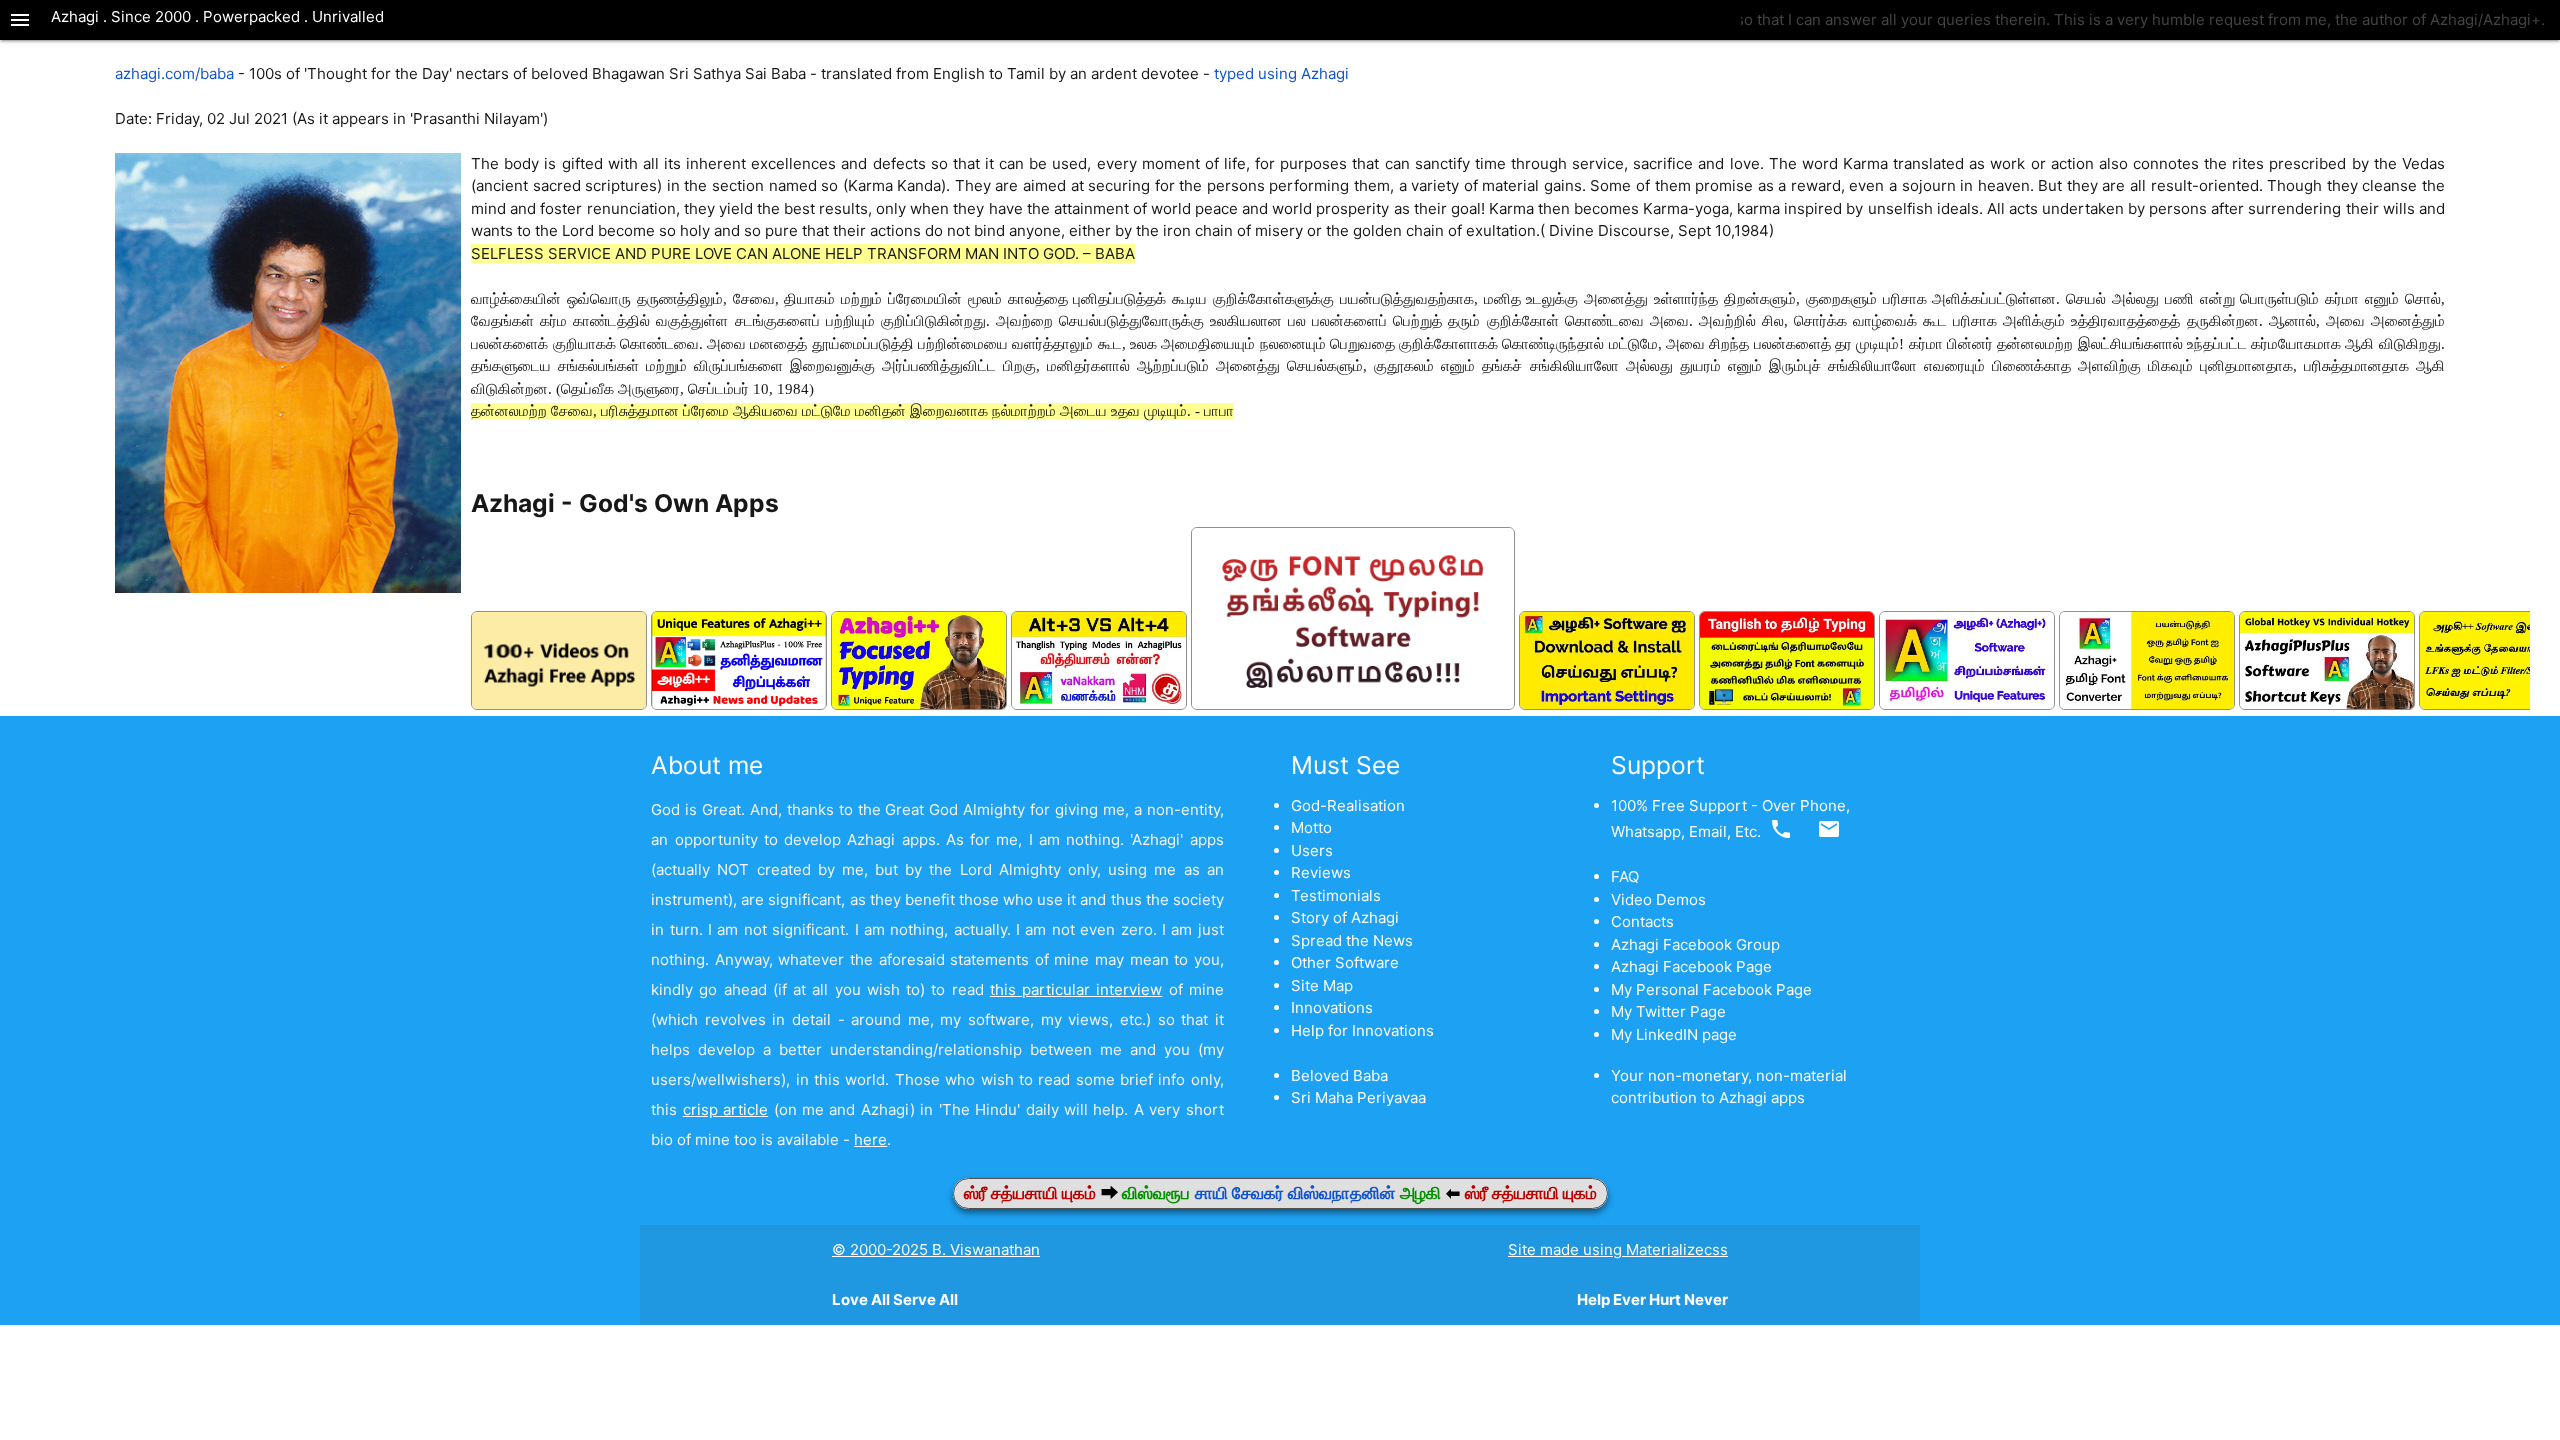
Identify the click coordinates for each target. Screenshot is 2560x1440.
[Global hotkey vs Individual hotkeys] (2327, 704)
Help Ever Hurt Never (1652, 1299)
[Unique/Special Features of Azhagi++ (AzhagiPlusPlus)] (739, 704)
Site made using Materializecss (1618, 1249)
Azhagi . (81, 16)
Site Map (1322, 985)
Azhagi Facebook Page (1691, 966)
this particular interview (1076, 989)
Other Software (1345, 962)
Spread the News (1352, 940)
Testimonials (1336, 895)
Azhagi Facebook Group (1695, 944)
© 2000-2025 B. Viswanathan (936, 1249)
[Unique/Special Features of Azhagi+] (1967, 704)
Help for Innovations (1362, 1030)
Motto (1311, 827)
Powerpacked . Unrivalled (293, 16)
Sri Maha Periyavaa (1358, 1097)
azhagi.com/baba (174, 73)
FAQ (1625, 876)
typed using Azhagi (1281, 73)
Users (1312, 850)
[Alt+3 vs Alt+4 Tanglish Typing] (1099, 704)
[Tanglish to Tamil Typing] (1787, 704)
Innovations (1332, 1007)
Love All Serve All (895, 1299)
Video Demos (1658, 899)
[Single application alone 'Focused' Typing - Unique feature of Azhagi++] (919, 704)
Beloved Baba (1339, 1075)
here (870, 1139)
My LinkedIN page (1674, 1034)
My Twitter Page (1668, 1011)
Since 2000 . (157, 16)
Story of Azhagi (1345, 917)
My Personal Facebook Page (1711, 989)
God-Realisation (1348, 805)
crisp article (725, 1109)
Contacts (1642, 921)
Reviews (1321, 872)
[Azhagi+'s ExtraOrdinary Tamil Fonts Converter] (2147, 704)
